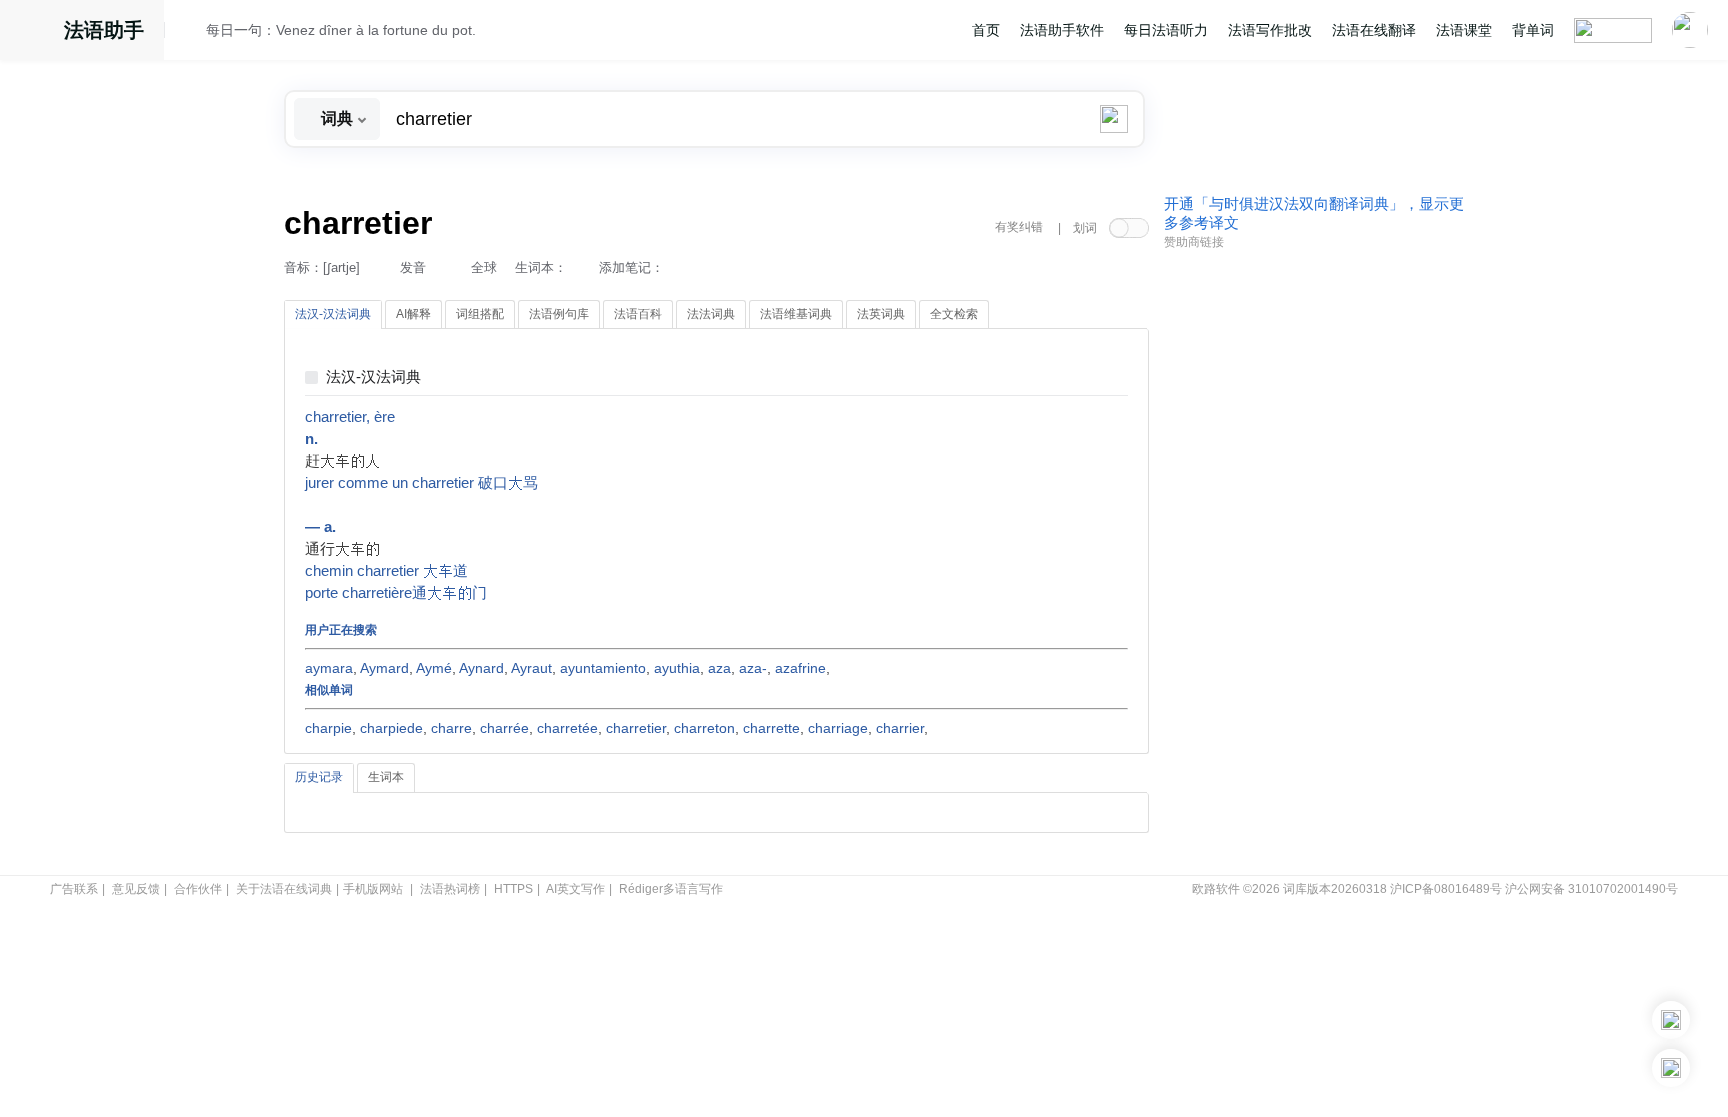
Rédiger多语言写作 (671, 889)
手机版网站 (373, 889)
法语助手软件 (1062, 30)
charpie (328, 728)
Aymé (434, 668)
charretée (567, 728)
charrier (900, 728)
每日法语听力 (1166, 30)
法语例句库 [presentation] (559, 314)
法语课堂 (1464, 30)
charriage (838, 728)
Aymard (384, 668)
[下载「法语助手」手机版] (1671, 1020)
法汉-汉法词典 (373, 377)
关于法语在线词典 (284, 889)
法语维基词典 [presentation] (796, 314)
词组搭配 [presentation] (480, 314)
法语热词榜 (450, 889)
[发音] (191, 33)
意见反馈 (136, 889)
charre (451, 728)
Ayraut (531, 668)
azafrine (800, 668)
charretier (636, 728)
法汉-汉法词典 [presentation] (333, 314)
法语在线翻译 (1374, 30)
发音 (413, 267)
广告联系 (74, 889)
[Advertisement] (1314, 563)
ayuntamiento (603, 668)
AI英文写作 (575, 889)
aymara (329, 668)
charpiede (391, 728)
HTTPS (513, 889)
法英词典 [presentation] (881, 314)
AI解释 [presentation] (413, 314)
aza (719, 668)
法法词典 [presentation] (711, 314)
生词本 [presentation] (386, 777)
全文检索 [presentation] (954, 314)
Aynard (481, 668)
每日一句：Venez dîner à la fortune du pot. (341, 30)
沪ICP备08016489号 (1446, 889)
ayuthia (677, 668)
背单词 (1533, 30)
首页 (986, 30)
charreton (704, 728)
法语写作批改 (1270, 30)
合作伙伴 (198, 889)
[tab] (333, 315)
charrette (771, 728)
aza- (753, 668)
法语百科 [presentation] (638, 314)
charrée (504, 728)
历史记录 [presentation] (319, 777)
